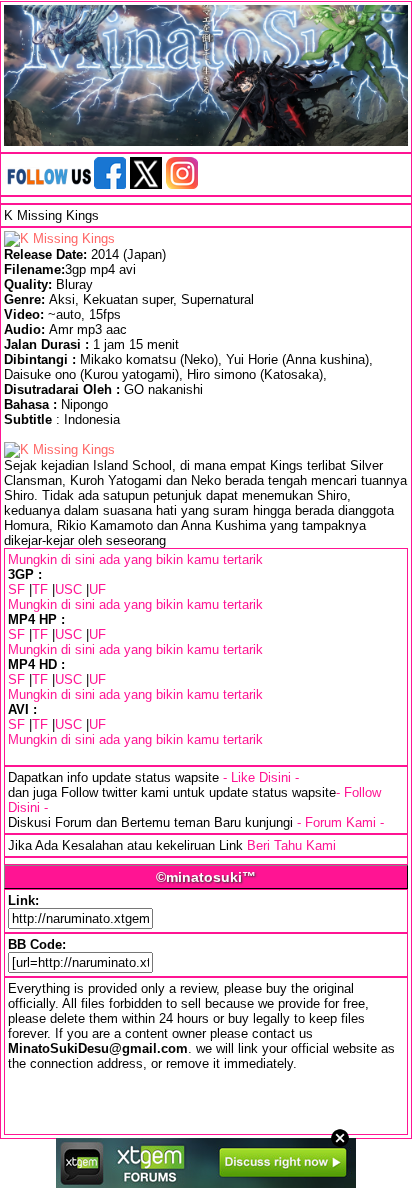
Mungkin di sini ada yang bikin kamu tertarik (135, 559)
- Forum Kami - (340, 822)
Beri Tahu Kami (291, 845)
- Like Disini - (261, 777)
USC (68, 589)
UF (97, 589)
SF (16, 589)
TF (40, 589)
